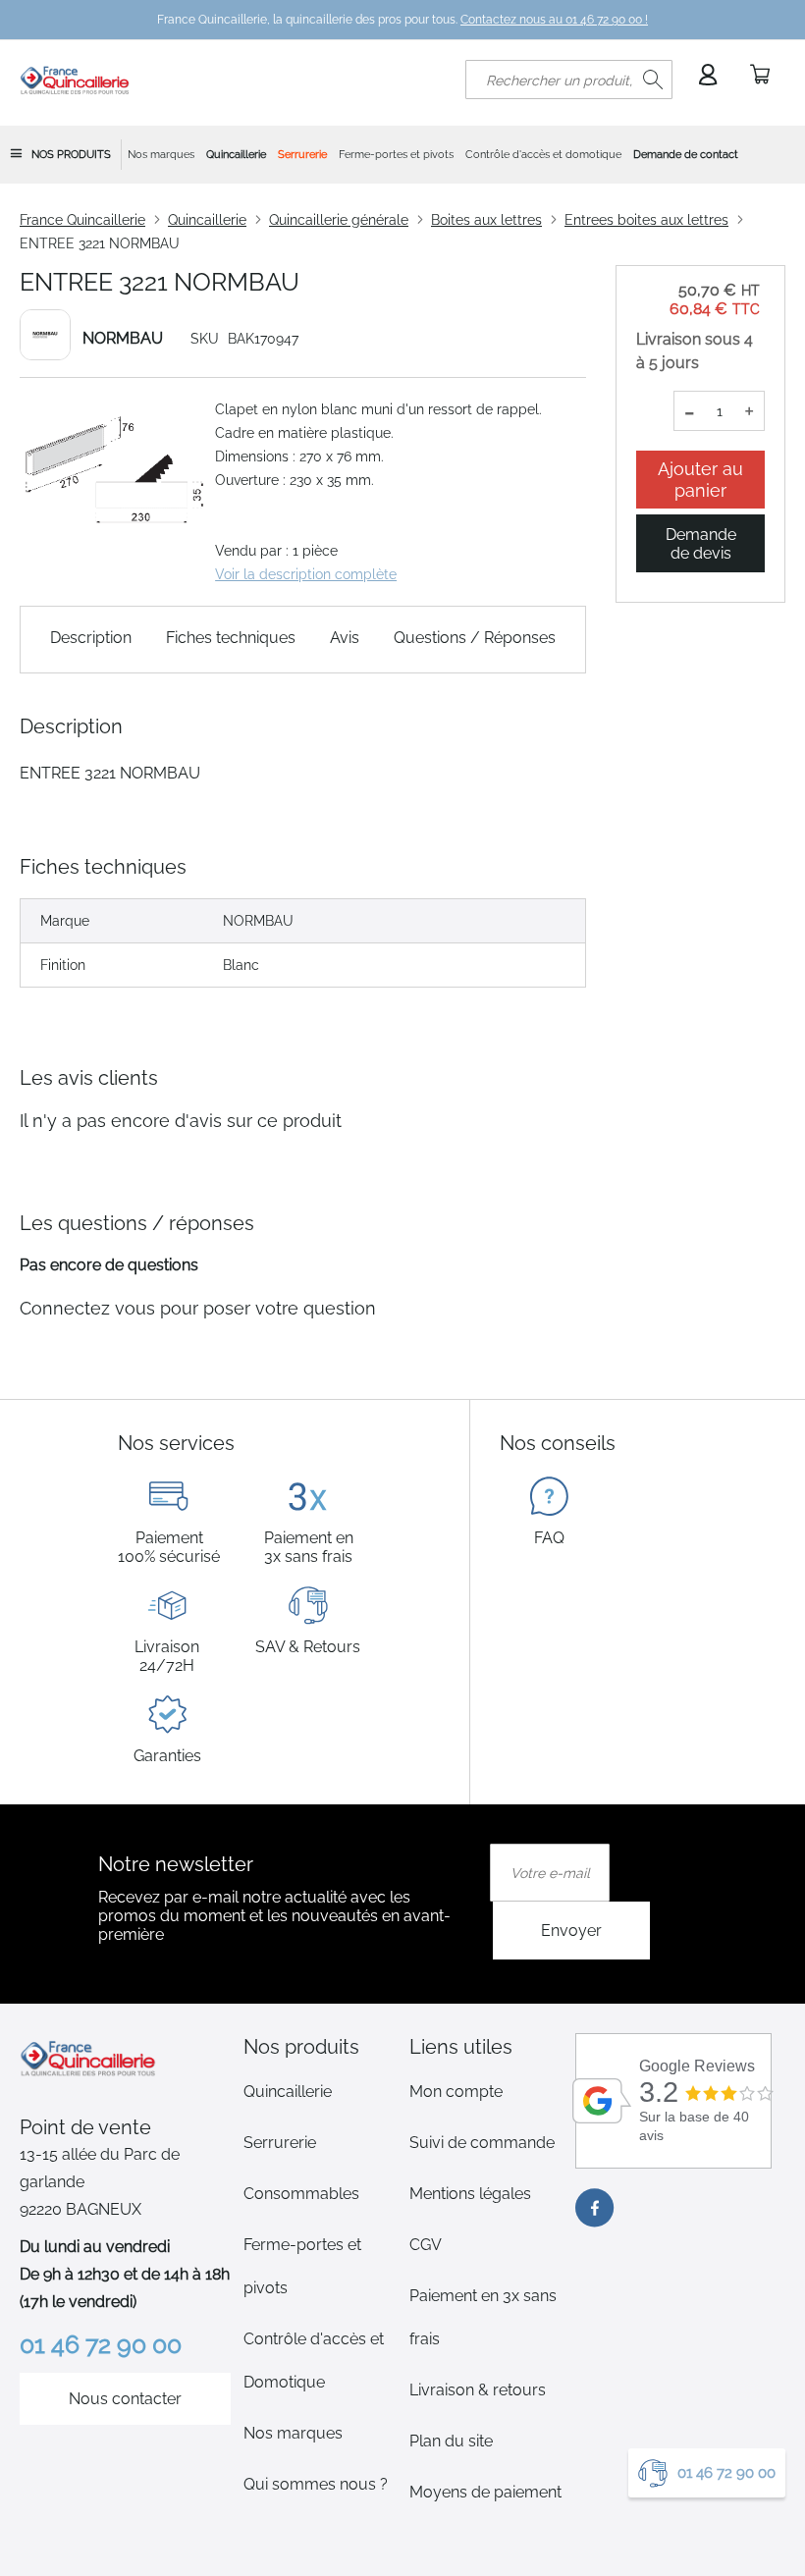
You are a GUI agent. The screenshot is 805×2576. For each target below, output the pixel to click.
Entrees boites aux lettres (646, 220)
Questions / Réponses (475, 638)
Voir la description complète (306, 574)
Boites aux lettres (486, 220)
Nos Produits (71, 155)
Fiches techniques (231, 638)
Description (91, 638)
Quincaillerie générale (339, 220)
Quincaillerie (207, 220)
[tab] (320, 2047)
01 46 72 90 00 (726, 2473)
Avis (345, 638)
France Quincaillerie (82, 220)
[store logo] (75, 80)
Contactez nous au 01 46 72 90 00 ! (554, 20)
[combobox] (569, 80)
